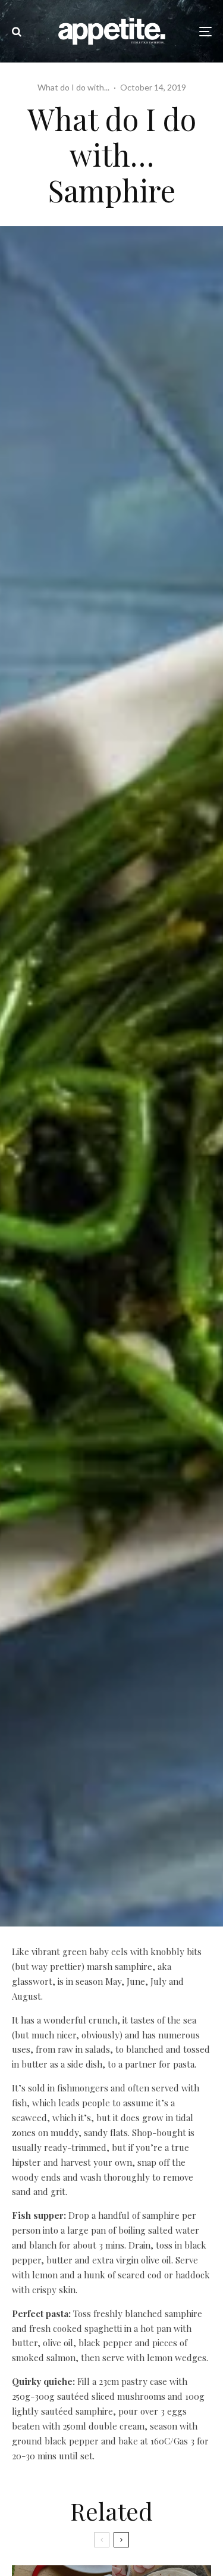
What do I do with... (73, 87)
